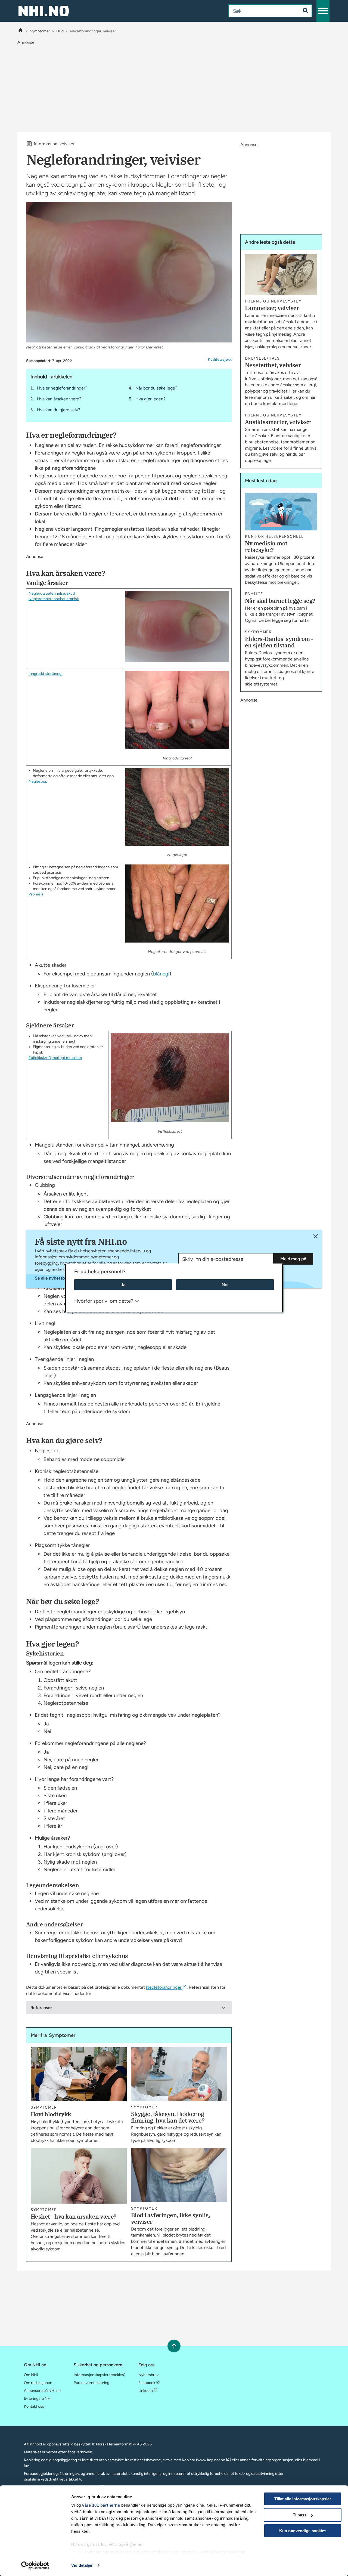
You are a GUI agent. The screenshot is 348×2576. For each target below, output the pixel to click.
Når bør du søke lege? (156, 388)
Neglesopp (38, 781)
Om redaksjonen (38, 2383)
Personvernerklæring (91, 2383)
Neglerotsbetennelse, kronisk (54, 599)
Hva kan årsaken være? (59, 399)
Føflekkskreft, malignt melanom (55, 1058)
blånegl (161, 974)
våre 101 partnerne (101, 2505)
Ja (123, 1285)
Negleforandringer (164, 1987)
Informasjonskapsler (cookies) (100, 2375)
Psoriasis (36, 894)
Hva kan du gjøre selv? (59, 410)
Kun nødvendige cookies (303, 2531)
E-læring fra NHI (38, 2399)
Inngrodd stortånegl (45, 674)
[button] (323, 11)
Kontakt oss (34, 2406)
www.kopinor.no (211, 2460)
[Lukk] (316, 1236)
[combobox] (260, 11)
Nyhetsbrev (148, 2375)
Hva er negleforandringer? (62, 388)
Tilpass (300, 2515)
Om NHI (31, 2375)
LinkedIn (146, 2391)
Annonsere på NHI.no (42, 2391)
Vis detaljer (82, 2565)
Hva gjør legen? (150, 399)
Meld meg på (293, 1259)
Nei (225, 1285)
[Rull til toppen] (174, 2346)
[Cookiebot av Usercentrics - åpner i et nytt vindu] (35, 2565)
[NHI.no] (21, 31)
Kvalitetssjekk (220, 359)
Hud (60, 31)
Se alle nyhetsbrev (53, 1278)
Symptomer (40, 31)
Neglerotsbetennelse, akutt (52, 593)
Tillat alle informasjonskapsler (303, 2499)
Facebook (147, 2383)
